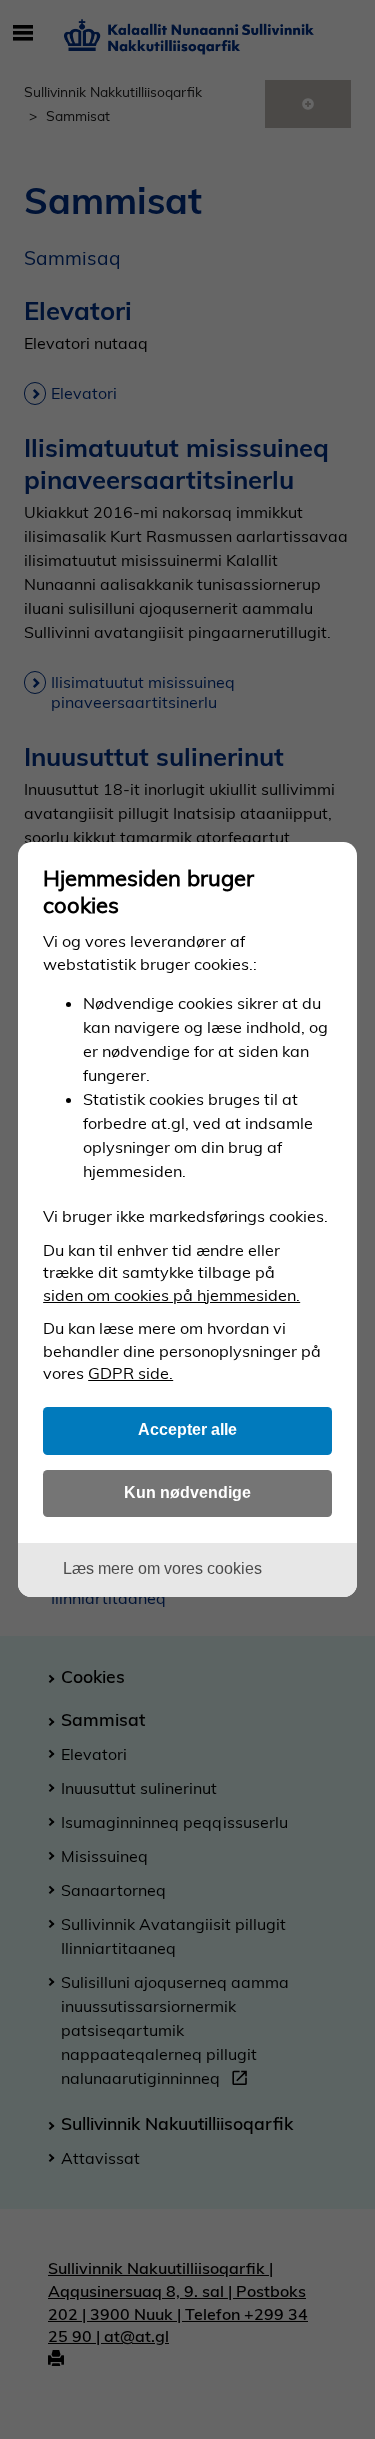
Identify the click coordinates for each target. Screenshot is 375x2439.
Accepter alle (187, 1429)
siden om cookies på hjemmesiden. (171, 1295)
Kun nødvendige (187, 1492)
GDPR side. (130, 1373)
